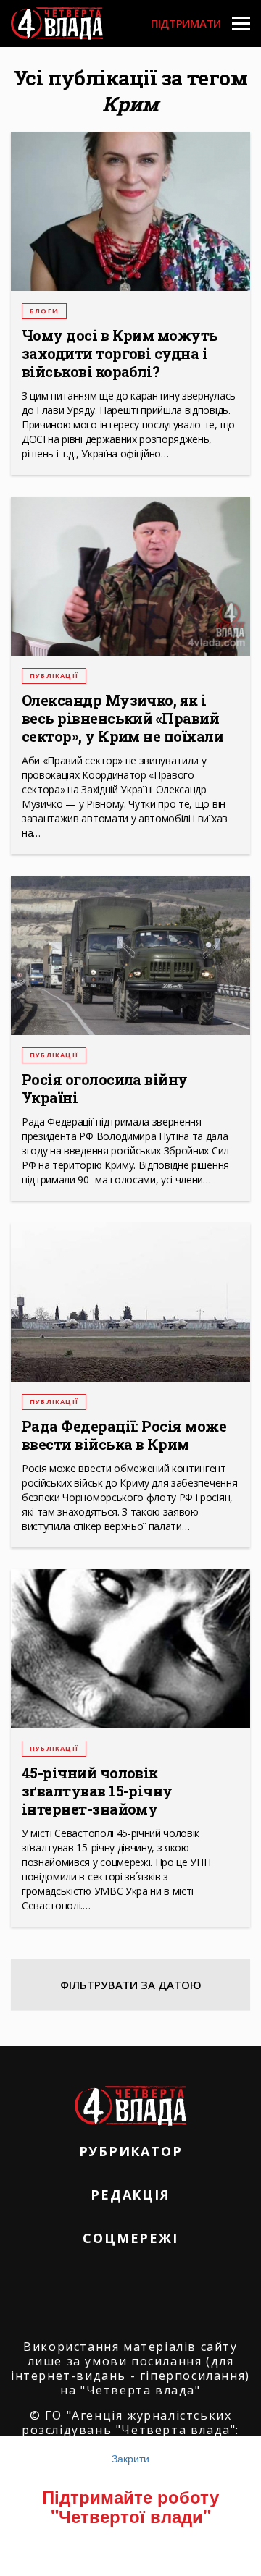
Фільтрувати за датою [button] (131, 1985)
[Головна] (57, 24)
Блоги (44, 311)
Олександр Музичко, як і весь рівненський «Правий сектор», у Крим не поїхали (123, 718)
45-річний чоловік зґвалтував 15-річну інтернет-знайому (97, 1791)
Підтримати (186, 23)
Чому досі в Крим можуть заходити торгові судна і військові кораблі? (120, 354)
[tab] (130, 1985)
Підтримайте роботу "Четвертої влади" (130, 2506)
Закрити (130, 2458)
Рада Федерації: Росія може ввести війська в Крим (124, 1435)
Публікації (54, 676)
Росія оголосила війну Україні (105, 1089)
